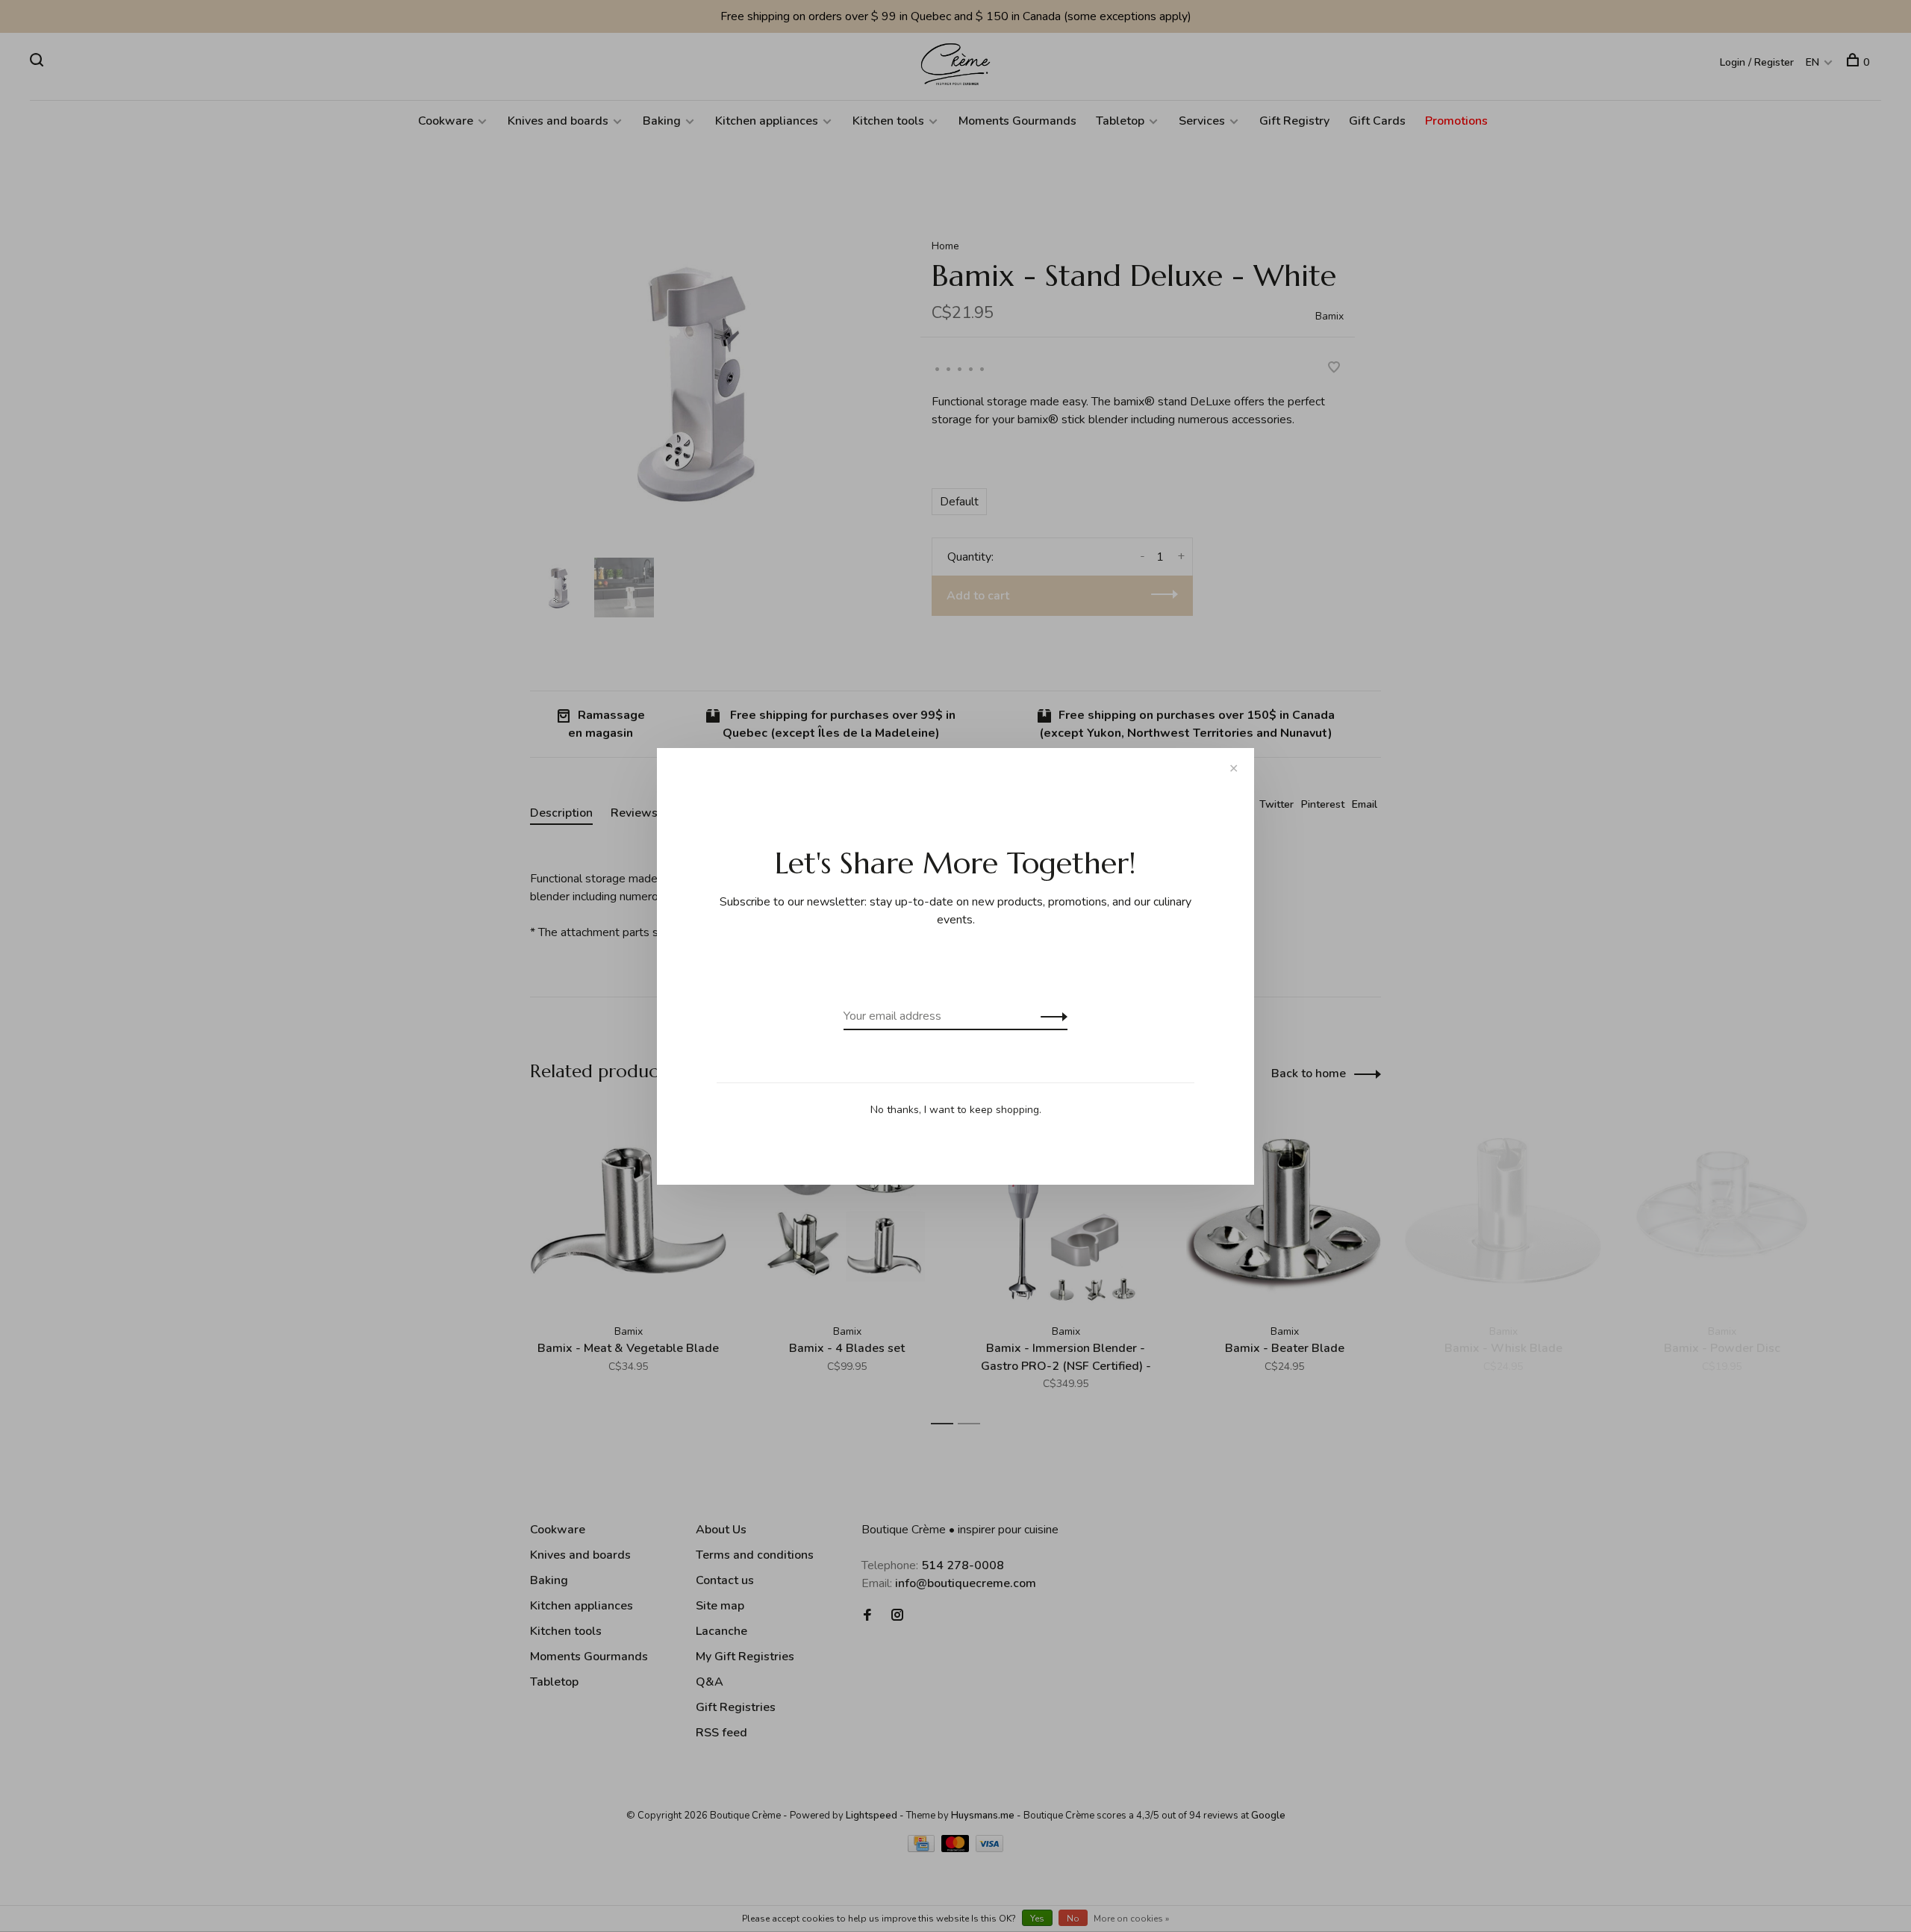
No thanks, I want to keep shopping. (956, 1110)
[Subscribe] (1050, 1016)
